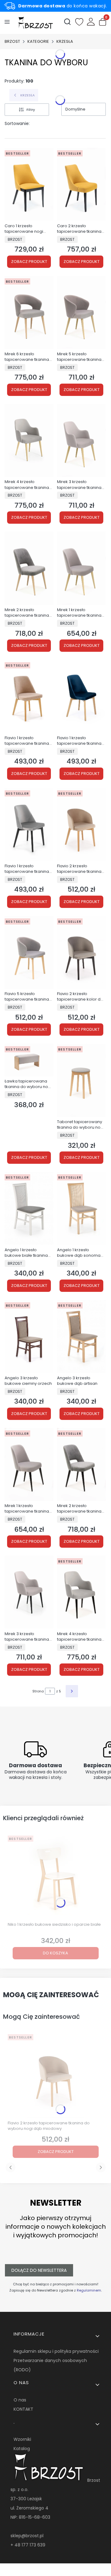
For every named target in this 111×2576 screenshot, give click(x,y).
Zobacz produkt (29, 262)
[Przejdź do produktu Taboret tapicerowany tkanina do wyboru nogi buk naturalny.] (81, 1080)
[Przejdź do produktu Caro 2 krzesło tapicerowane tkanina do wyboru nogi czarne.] (81, 184)
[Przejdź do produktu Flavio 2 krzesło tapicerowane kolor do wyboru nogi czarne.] (81, 952)
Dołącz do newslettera (39, 2270)
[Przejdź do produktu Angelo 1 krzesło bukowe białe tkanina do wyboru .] (29, 1208)
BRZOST (12, 41)
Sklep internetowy (53, 2568)
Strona (38, 1691)
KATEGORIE (38, 41)
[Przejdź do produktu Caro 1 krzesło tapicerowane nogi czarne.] (29, 184)
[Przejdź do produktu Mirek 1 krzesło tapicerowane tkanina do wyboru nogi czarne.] (29, 1464)
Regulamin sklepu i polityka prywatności (56, 2351)
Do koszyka (55, 1953)
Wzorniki (22, 2439)
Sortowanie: (17, 123)
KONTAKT (23, 2409)
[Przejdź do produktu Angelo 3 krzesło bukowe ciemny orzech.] (29, 1336)
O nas (20, 2400)
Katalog (22, 2449)
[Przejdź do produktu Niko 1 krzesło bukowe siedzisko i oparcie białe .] (55, 1876)
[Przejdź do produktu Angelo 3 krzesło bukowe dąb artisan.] (81, 1336)
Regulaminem (89, 2290)
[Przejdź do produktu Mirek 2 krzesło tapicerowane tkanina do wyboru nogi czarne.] (81, 1464)
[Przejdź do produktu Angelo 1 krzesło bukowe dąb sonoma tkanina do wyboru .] (81, 1208)
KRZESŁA (65, 41)
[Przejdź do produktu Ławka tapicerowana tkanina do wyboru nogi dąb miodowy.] (29, 1060)
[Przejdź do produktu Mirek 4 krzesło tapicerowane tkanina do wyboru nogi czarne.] (81, 1592)
